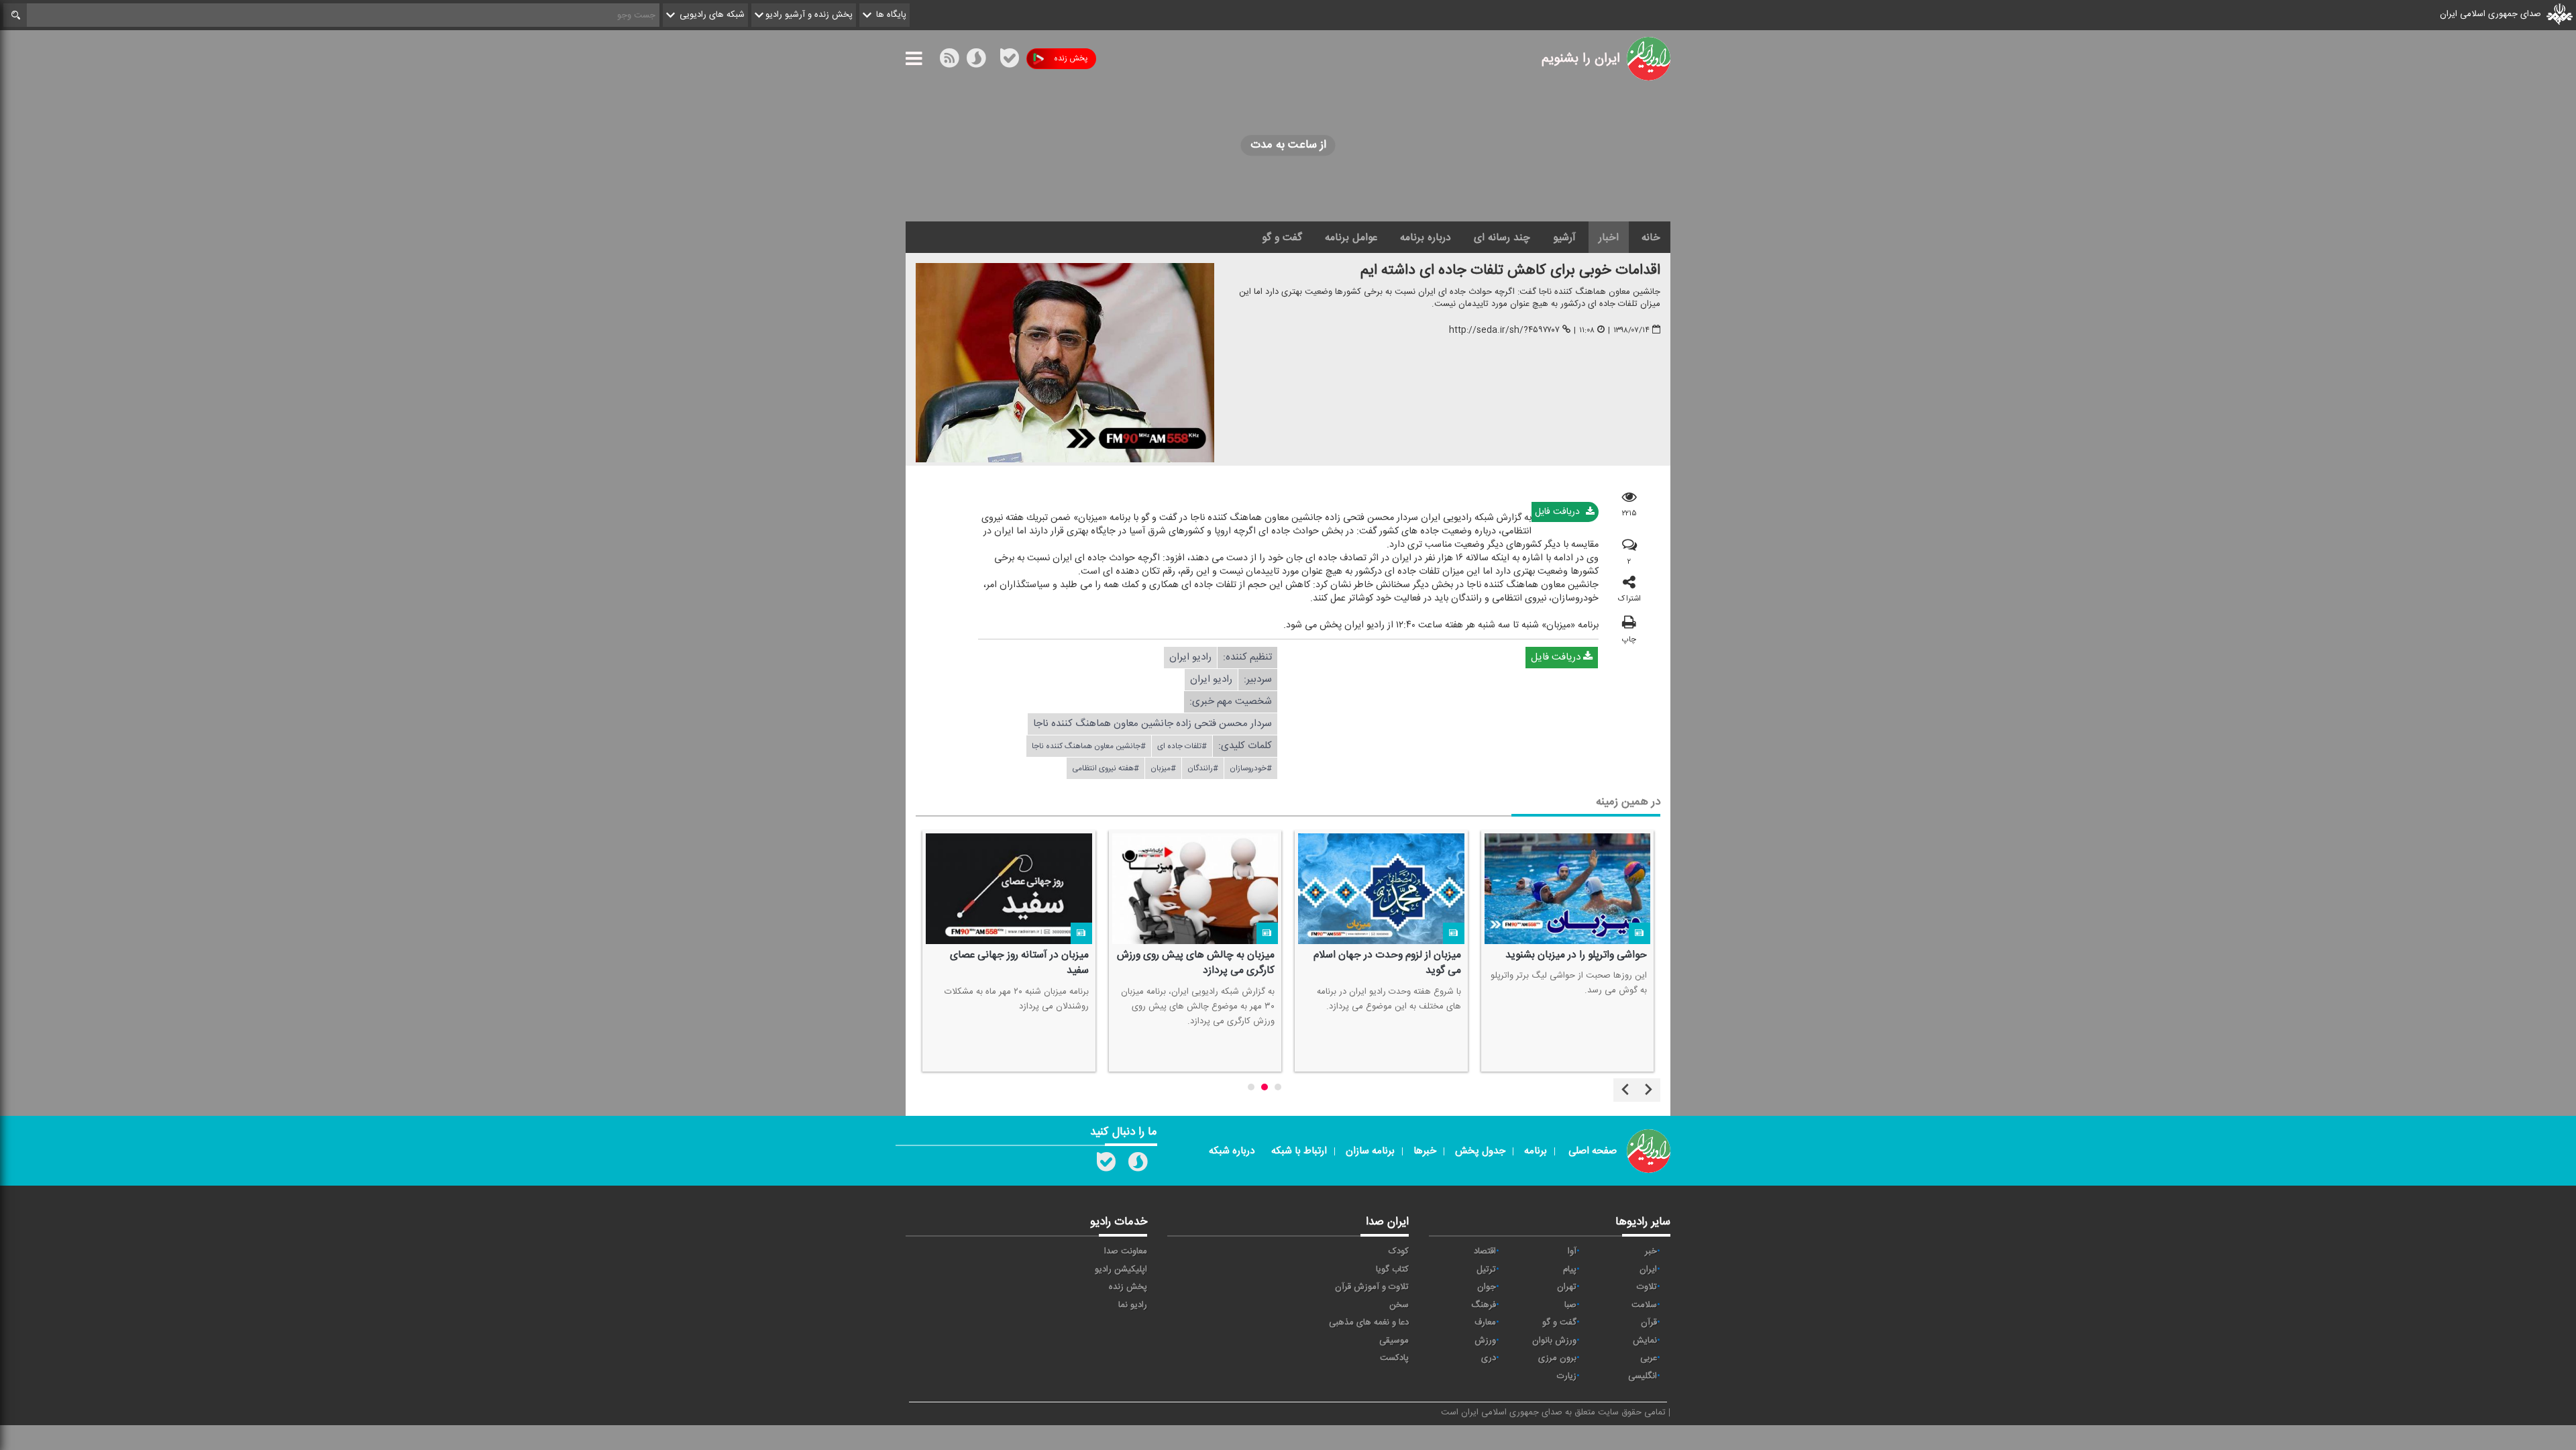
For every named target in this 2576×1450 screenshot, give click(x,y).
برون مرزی (1557, 1358)
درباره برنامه (1426, 238)
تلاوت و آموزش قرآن (1372, 1287)
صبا (1570, 1305)
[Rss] (993, 58)
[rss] (949, 61)
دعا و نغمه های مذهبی (1369, 1323)
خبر (1651, 1251)
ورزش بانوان (1554, 1341)
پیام (1570, 1270)
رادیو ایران (1190, 657)
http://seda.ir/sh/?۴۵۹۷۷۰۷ (1504, 330)
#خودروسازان (1251, 768)
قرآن (1649, 1323)
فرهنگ (1484, 1305)
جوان (1487, 1287)
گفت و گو (1282, 238)
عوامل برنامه (1351, 238)
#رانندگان (1203, 768)
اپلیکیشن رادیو (1121, 1270)
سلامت (1644, 1305)
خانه (1651, 238)
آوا (1572, 1251)
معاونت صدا (1126, 1251)
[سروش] (976, 61)
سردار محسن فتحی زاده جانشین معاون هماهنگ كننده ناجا (1152, 724)
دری (1489, 1358)
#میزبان (1163, 768)
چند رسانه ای (1502, 238)
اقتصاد (1485, 1251)
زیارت (1567, 1376)
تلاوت (1647, 1287)
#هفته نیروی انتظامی (1106, 768)
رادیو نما (1133, 1305)
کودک (1399, 1251)
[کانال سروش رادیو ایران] (1138, 1165)
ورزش (1485, 1341)
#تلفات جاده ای (1182, 746)
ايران (1648, 1270)
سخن (1399, 1305)
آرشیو (1564, 238)
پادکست (1394, 1358)
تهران (1567, 1287)
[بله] (1010, 61)
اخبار (1609, 238)
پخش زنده (1071, 58)
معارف (1485, 1323)
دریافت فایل (1559, 512)
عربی (1649, 1358)
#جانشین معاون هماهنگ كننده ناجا (1089, 746)
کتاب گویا (1392, 1270)
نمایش (1645, 1341)
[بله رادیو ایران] (1106, 1165)
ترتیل (1486, 1270)
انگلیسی (1643, 1376)
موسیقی (1394, 1341)
